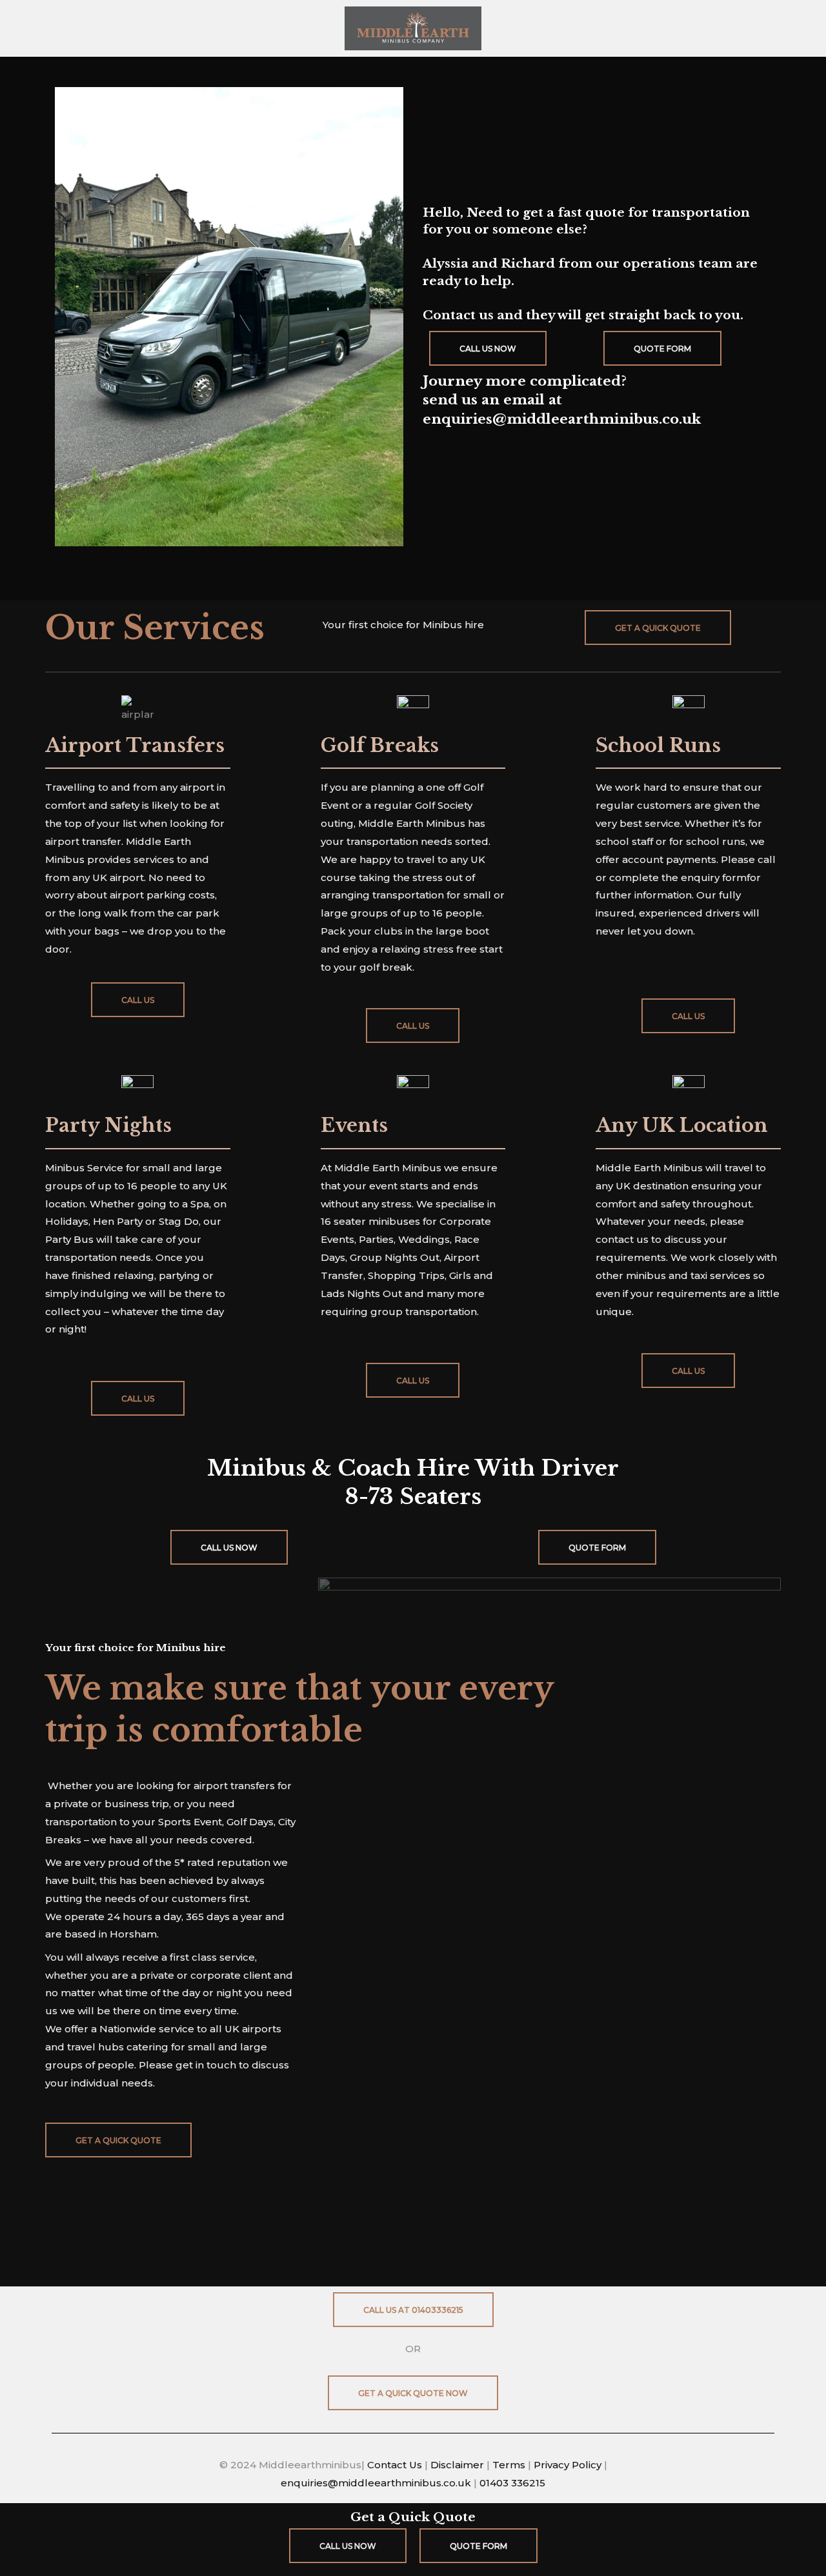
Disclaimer (457, 2465)
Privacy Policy (568, 2465)
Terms (510, 2465)
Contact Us (396, 2465)
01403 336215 (512, 2483)
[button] (658, 628)
